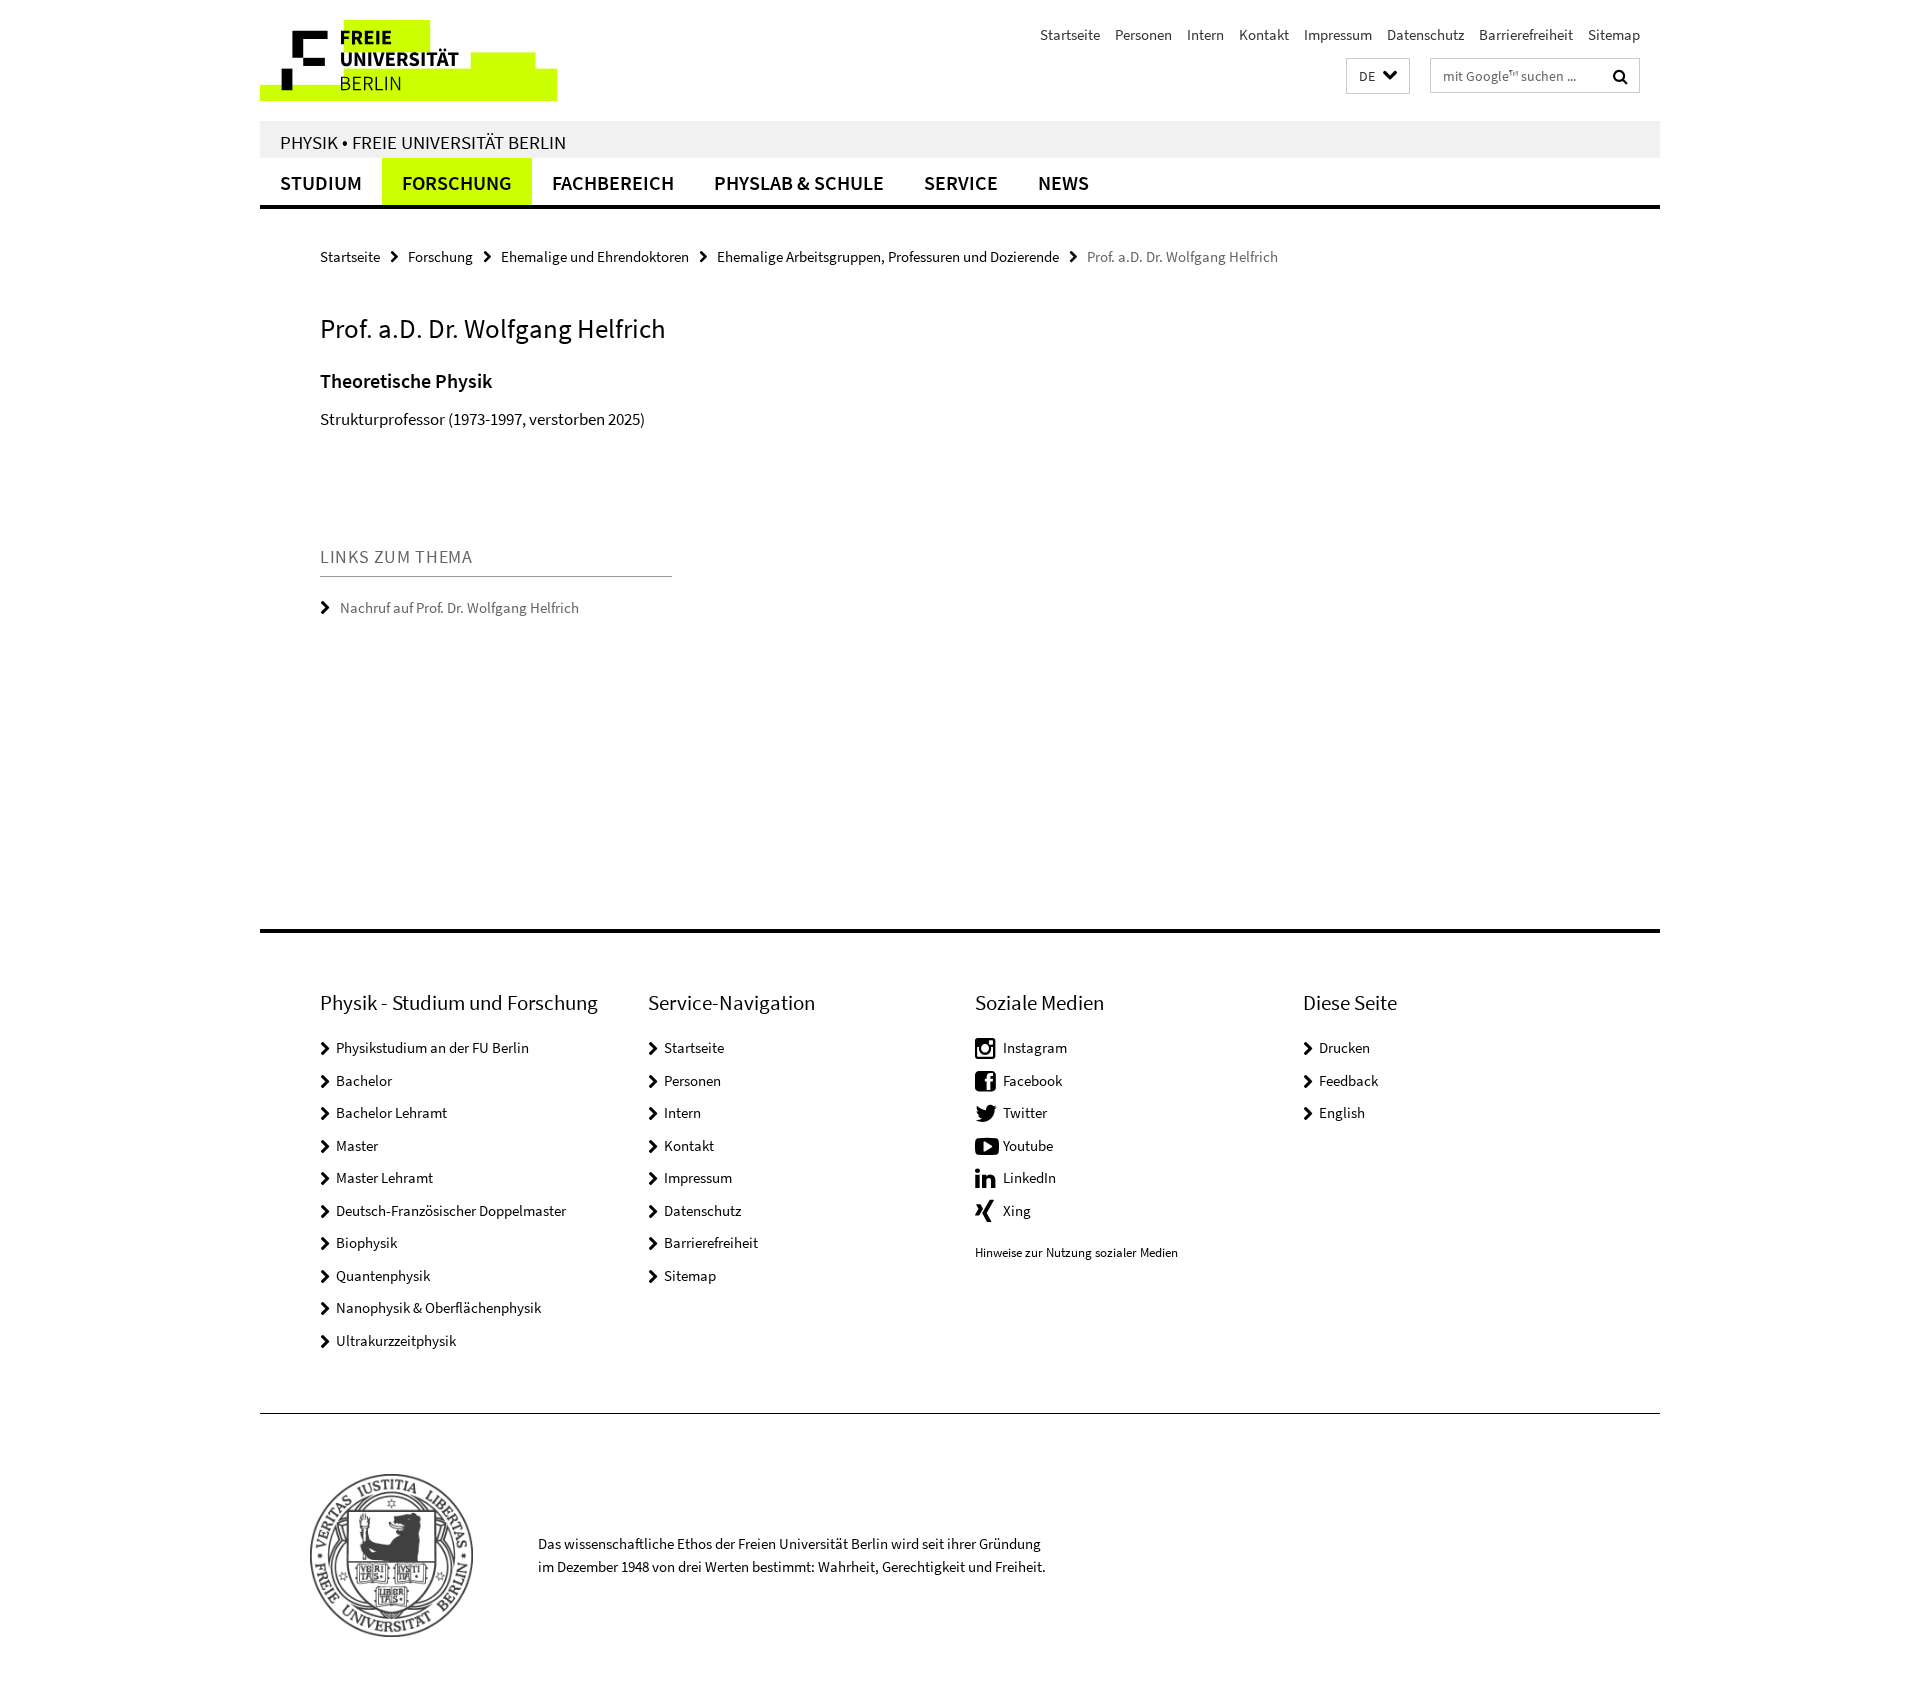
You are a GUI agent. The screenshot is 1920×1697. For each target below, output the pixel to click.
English (1342, 1112)
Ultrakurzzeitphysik (396, 1340)
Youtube (1028, 1145)
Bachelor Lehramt (391, 1112)
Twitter (1025, 1112)
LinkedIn (1029, 1177)
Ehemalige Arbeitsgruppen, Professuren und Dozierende (888, 256)
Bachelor (364, 1080)
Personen (1143, 34)
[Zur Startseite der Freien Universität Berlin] (427, 60)
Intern (1205, 34)
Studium (321, 182)
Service (961, 182)
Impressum (1338, 34)
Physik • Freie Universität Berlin (423, 142)
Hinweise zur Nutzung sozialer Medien (1076, 1252)
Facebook (1032, 1080)
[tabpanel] (687, 425)
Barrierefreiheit (1526, 34)
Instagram (1035, 1047)
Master (357, 1145)
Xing (1017, 1210)
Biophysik (366, 1242)
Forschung (457, 182)
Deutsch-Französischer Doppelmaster (451, 1210)
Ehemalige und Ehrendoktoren (595, 256)
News (1063, 182)
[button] (1378, 76)
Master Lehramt (384, 1177)
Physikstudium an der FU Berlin (432, 1047)
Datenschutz (1425, 34)
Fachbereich (613, 182)
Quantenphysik (383, 1275)
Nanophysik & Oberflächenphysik (438, 1307)
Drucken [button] (1344, 1047)
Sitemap (1614, 34)
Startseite (1070, 34)
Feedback (1348, 1080)
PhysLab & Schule (799, 182)
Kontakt (1264, 34)
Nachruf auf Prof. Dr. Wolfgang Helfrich (459, 607)
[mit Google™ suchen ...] (1620, 76)
